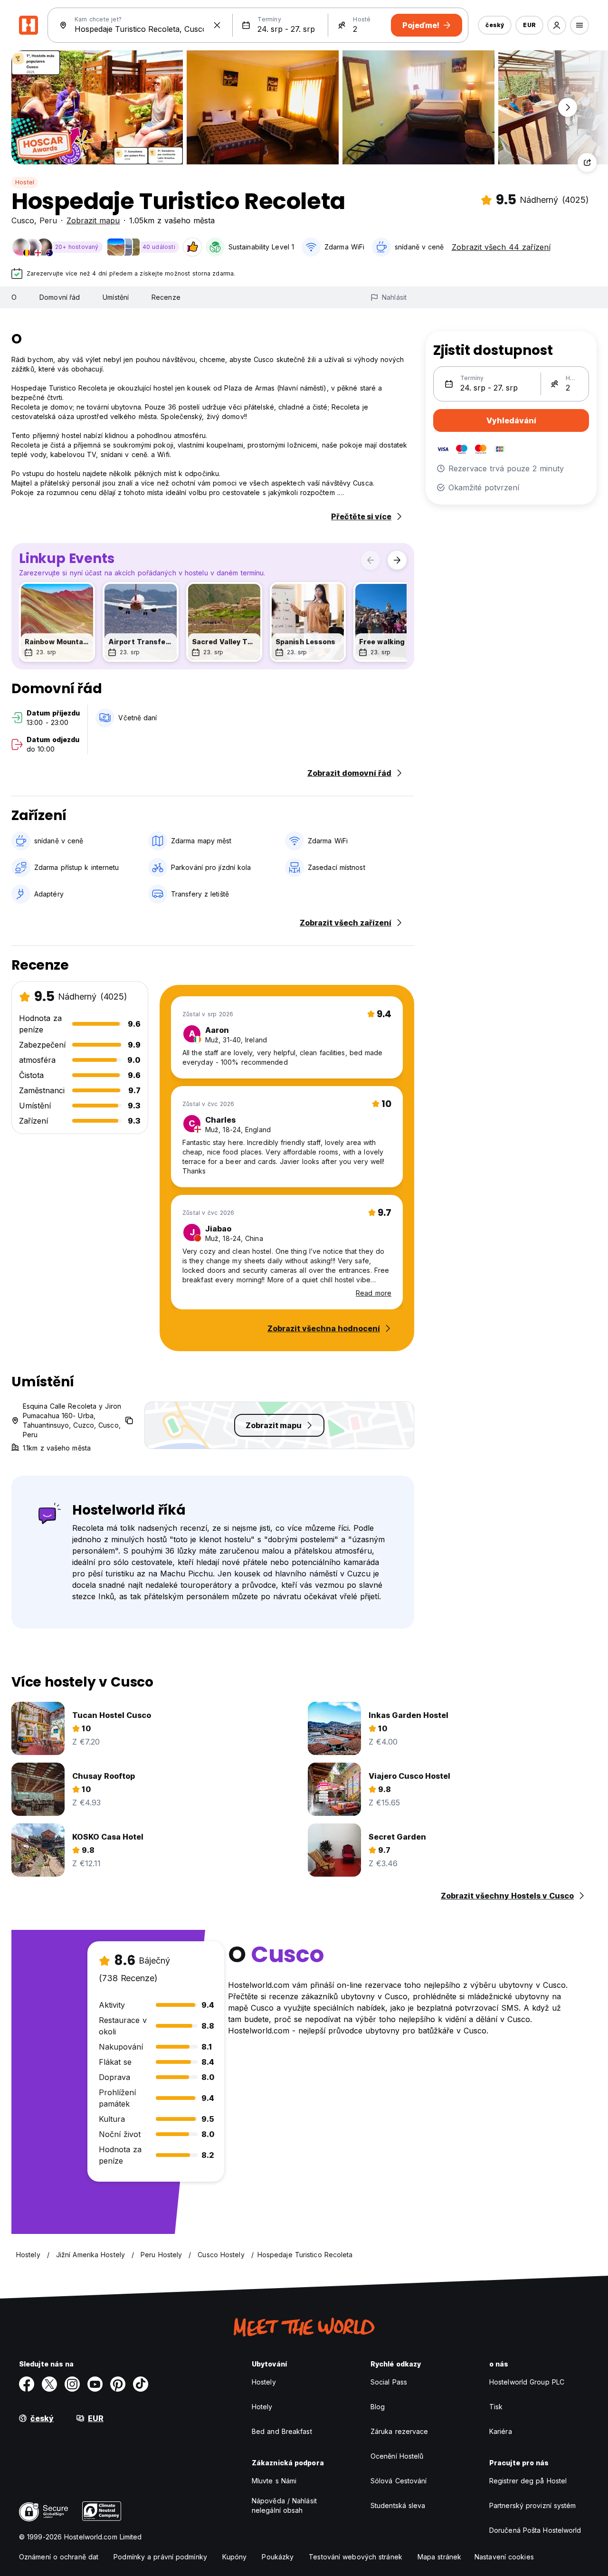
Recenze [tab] (166, 297)
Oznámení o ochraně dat (59, 2557)
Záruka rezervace (399, 2431)
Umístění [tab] (116, 297)
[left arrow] (370, 560)
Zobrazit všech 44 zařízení (501, 247)
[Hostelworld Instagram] (72, 2384)
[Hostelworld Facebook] (27, 2384)
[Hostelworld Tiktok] (141, 2384)
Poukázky (278, 2557)
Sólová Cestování (399, 2481)
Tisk (496, 2407)
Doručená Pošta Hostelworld (535, 2530)
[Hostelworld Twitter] (49, 2384)
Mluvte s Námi (274, 2481)
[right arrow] (397, 560)
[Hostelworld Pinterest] (118, 2384)
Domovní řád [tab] (60, 297)
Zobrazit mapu (93, 220)
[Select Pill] (557, 25)
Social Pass (389, 2382)
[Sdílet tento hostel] (587, 162)
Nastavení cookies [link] (504, 2557)
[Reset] (217, 25)
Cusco (23, 220)
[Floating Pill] (568, 107)
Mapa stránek (439, 2557)
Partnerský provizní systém (533, 2505)
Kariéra (501, 2431)
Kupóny (235, 2557)
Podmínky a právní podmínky (160, 2557)
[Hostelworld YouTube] (95, 2384)
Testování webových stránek (356, 2557)
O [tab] (14, 297)
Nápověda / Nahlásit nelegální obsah (284, 2505)
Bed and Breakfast (282, 2431)
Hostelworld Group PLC (527, 2382)
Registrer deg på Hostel (528, 2481)
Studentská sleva (398, 2505)
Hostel (25, 182)
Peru (48, 220)
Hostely (264, 2382)
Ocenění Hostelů (397, 2456)
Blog (378, 2407)
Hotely (262, 2407)
